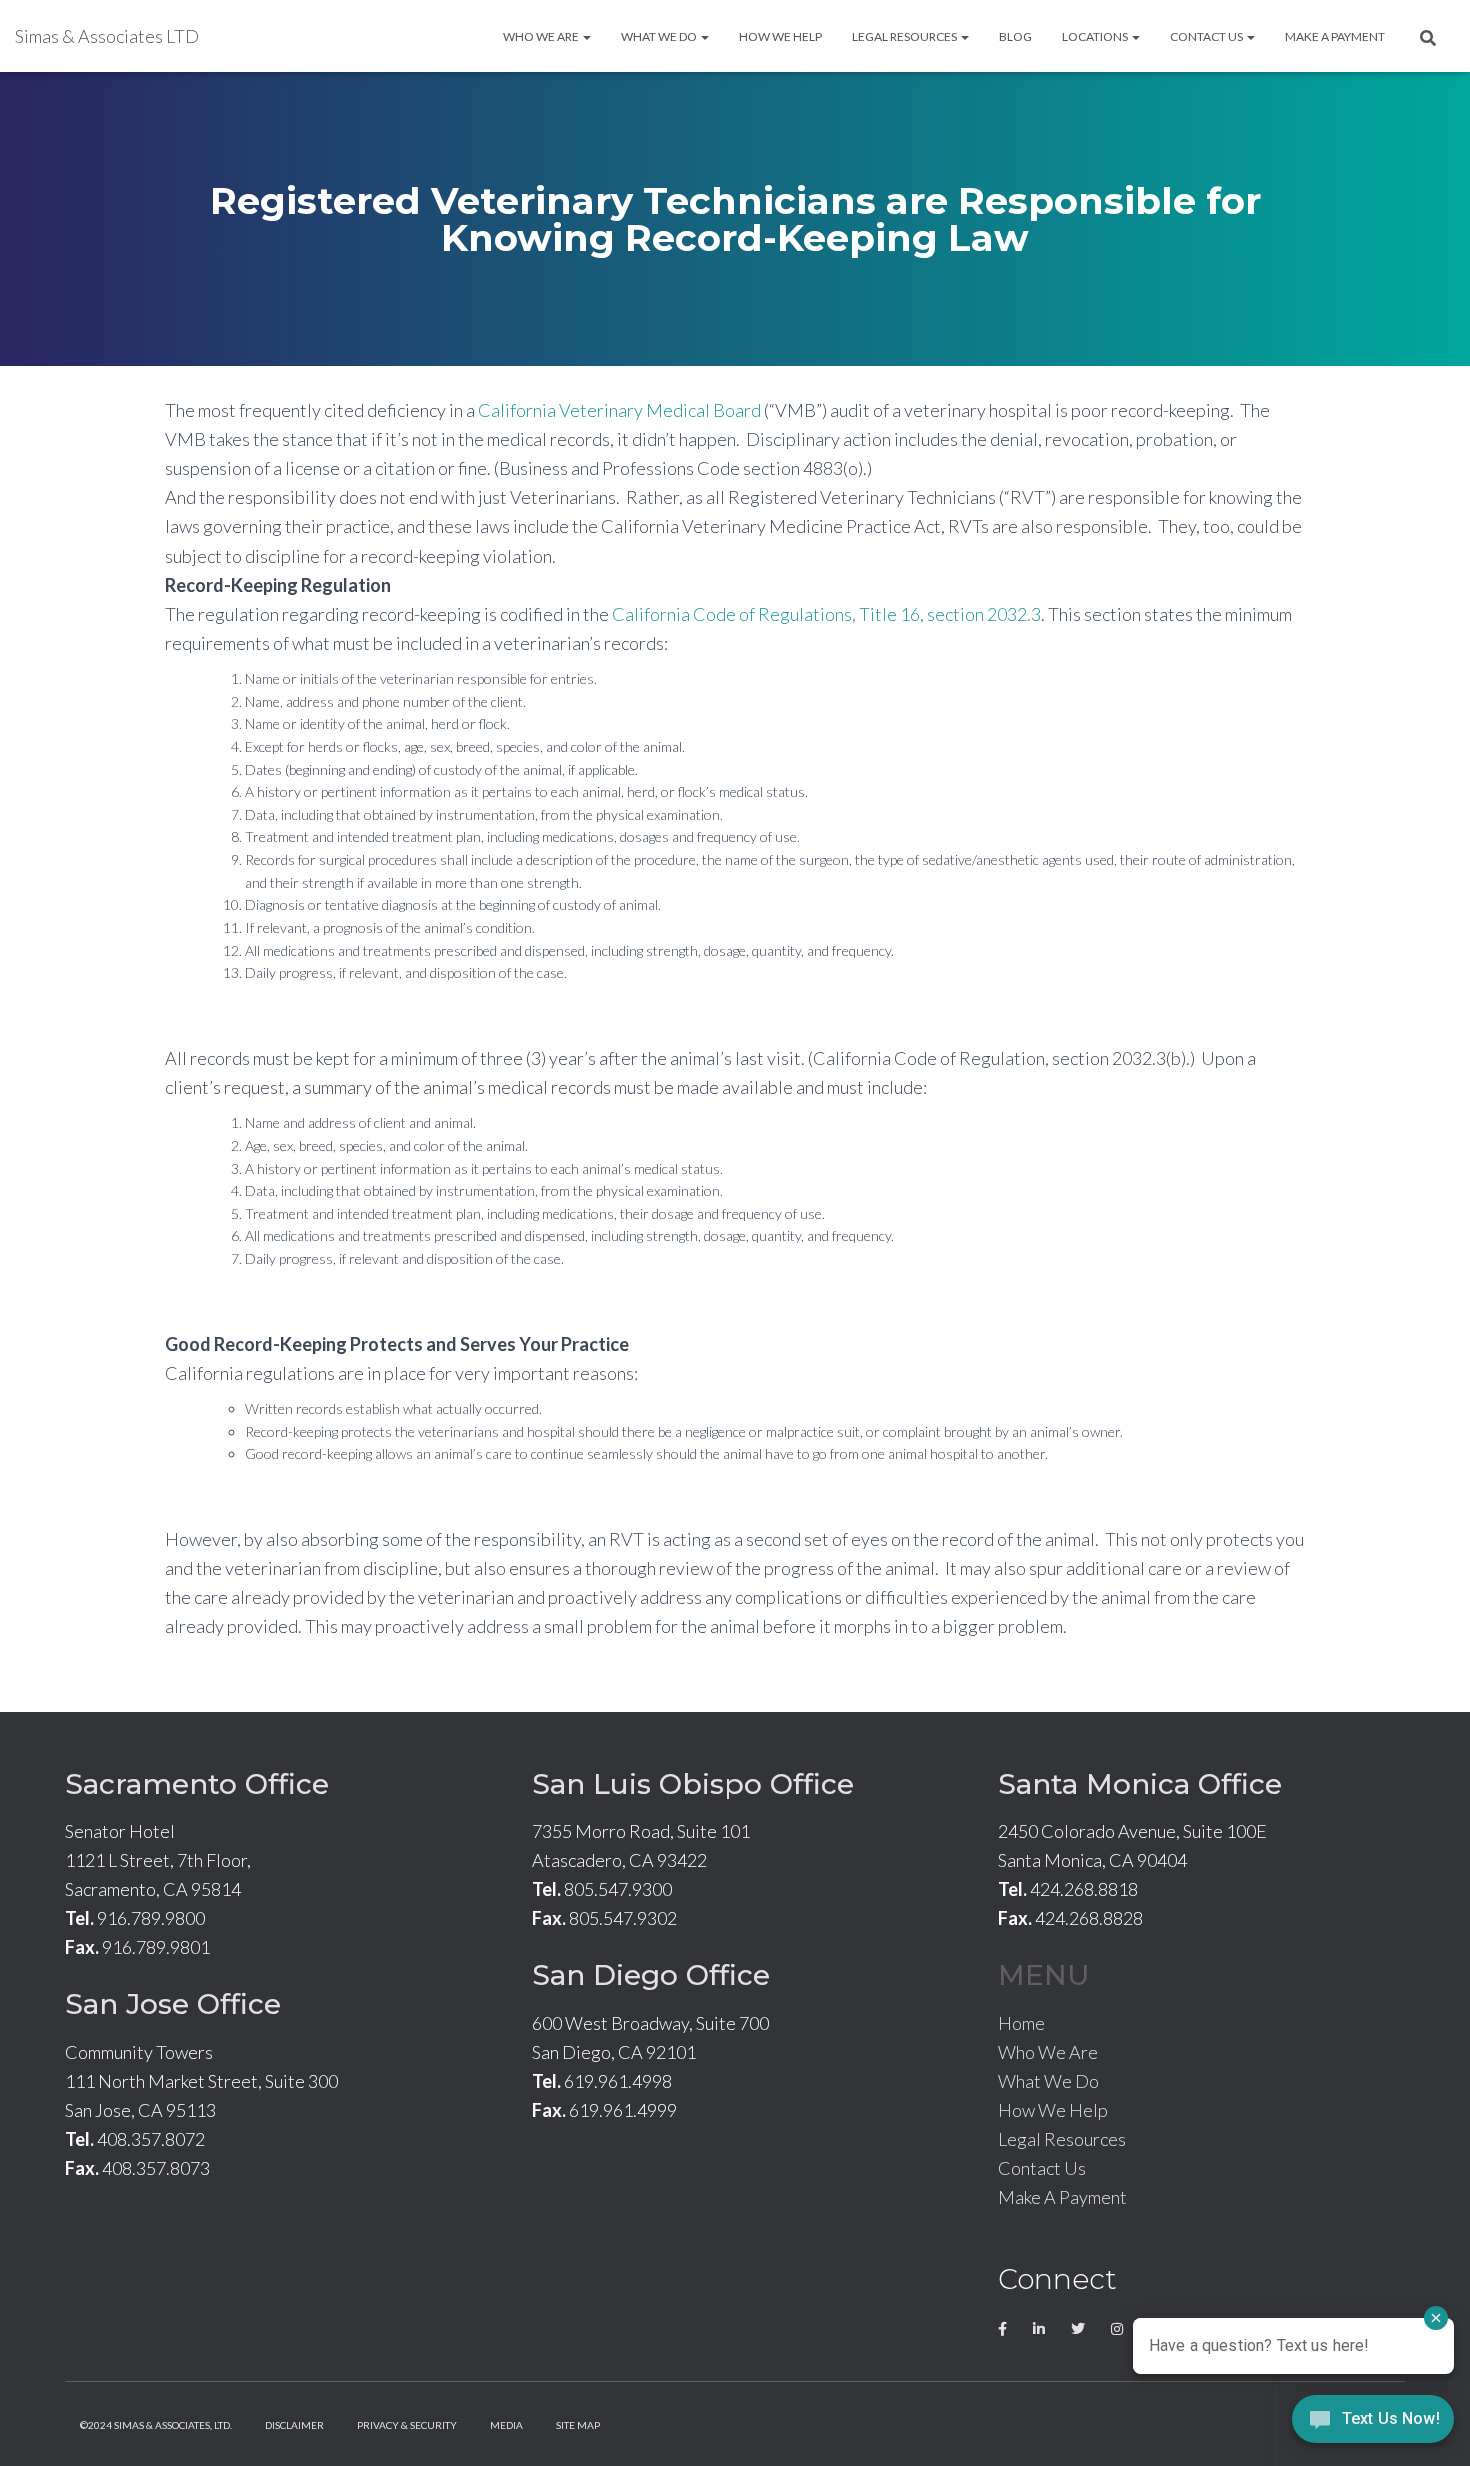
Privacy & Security (407, 2425)
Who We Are (542, 36)
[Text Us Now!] (1373, 2424)
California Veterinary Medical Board (619, 410)
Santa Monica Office (1140, 1784)
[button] (586, 36)
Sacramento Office (197, 1784)
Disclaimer (294, 2425)
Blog (1015, 36)
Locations (1096, 36)
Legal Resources (905, 36)
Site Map (578, 2425)
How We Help (780, 36)
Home (1021, 2023)
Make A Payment (1335, 36)
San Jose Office (173, 2004)
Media (506, 2425)
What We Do (660, 36)
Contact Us (1207, 36)
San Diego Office (651, 1975)
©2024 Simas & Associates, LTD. (156, 2425)
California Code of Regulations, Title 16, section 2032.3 (826, 614)
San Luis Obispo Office (693, 1784)
